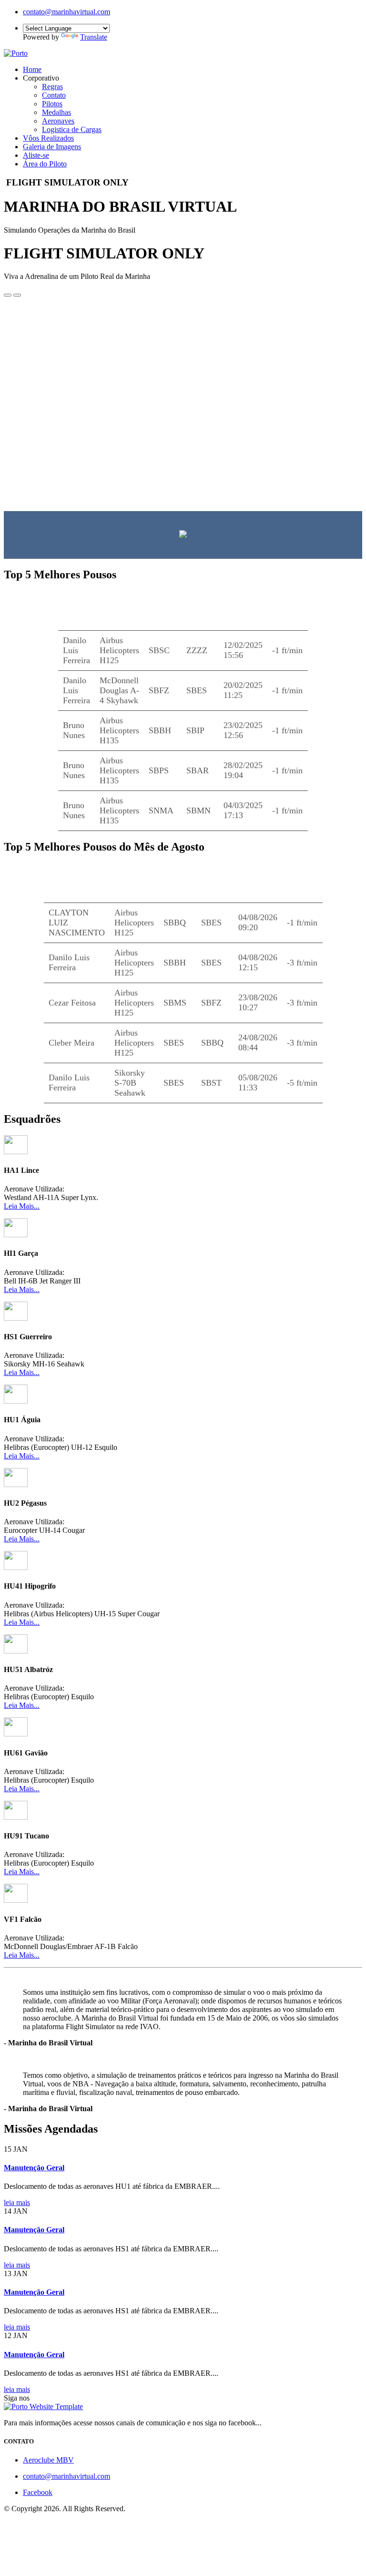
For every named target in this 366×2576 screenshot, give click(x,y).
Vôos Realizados (48, 138)
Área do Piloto (45, 164)
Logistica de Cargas (72, 129)
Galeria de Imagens (52, 147)
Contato (54, 95)
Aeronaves (58, 121)
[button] (8, 295)
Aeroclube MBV (48, 2460)
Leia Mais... (22, 1206)
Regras (52, 87)
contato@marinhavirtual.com (66, 12)
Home (32, 69)
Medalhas (56, 112)
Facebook (38, 2492)
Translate (94, 37)
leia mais (17, 2202)
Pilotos (52, 104)
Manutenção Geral (34, 2168)
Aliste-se (36, 155)
